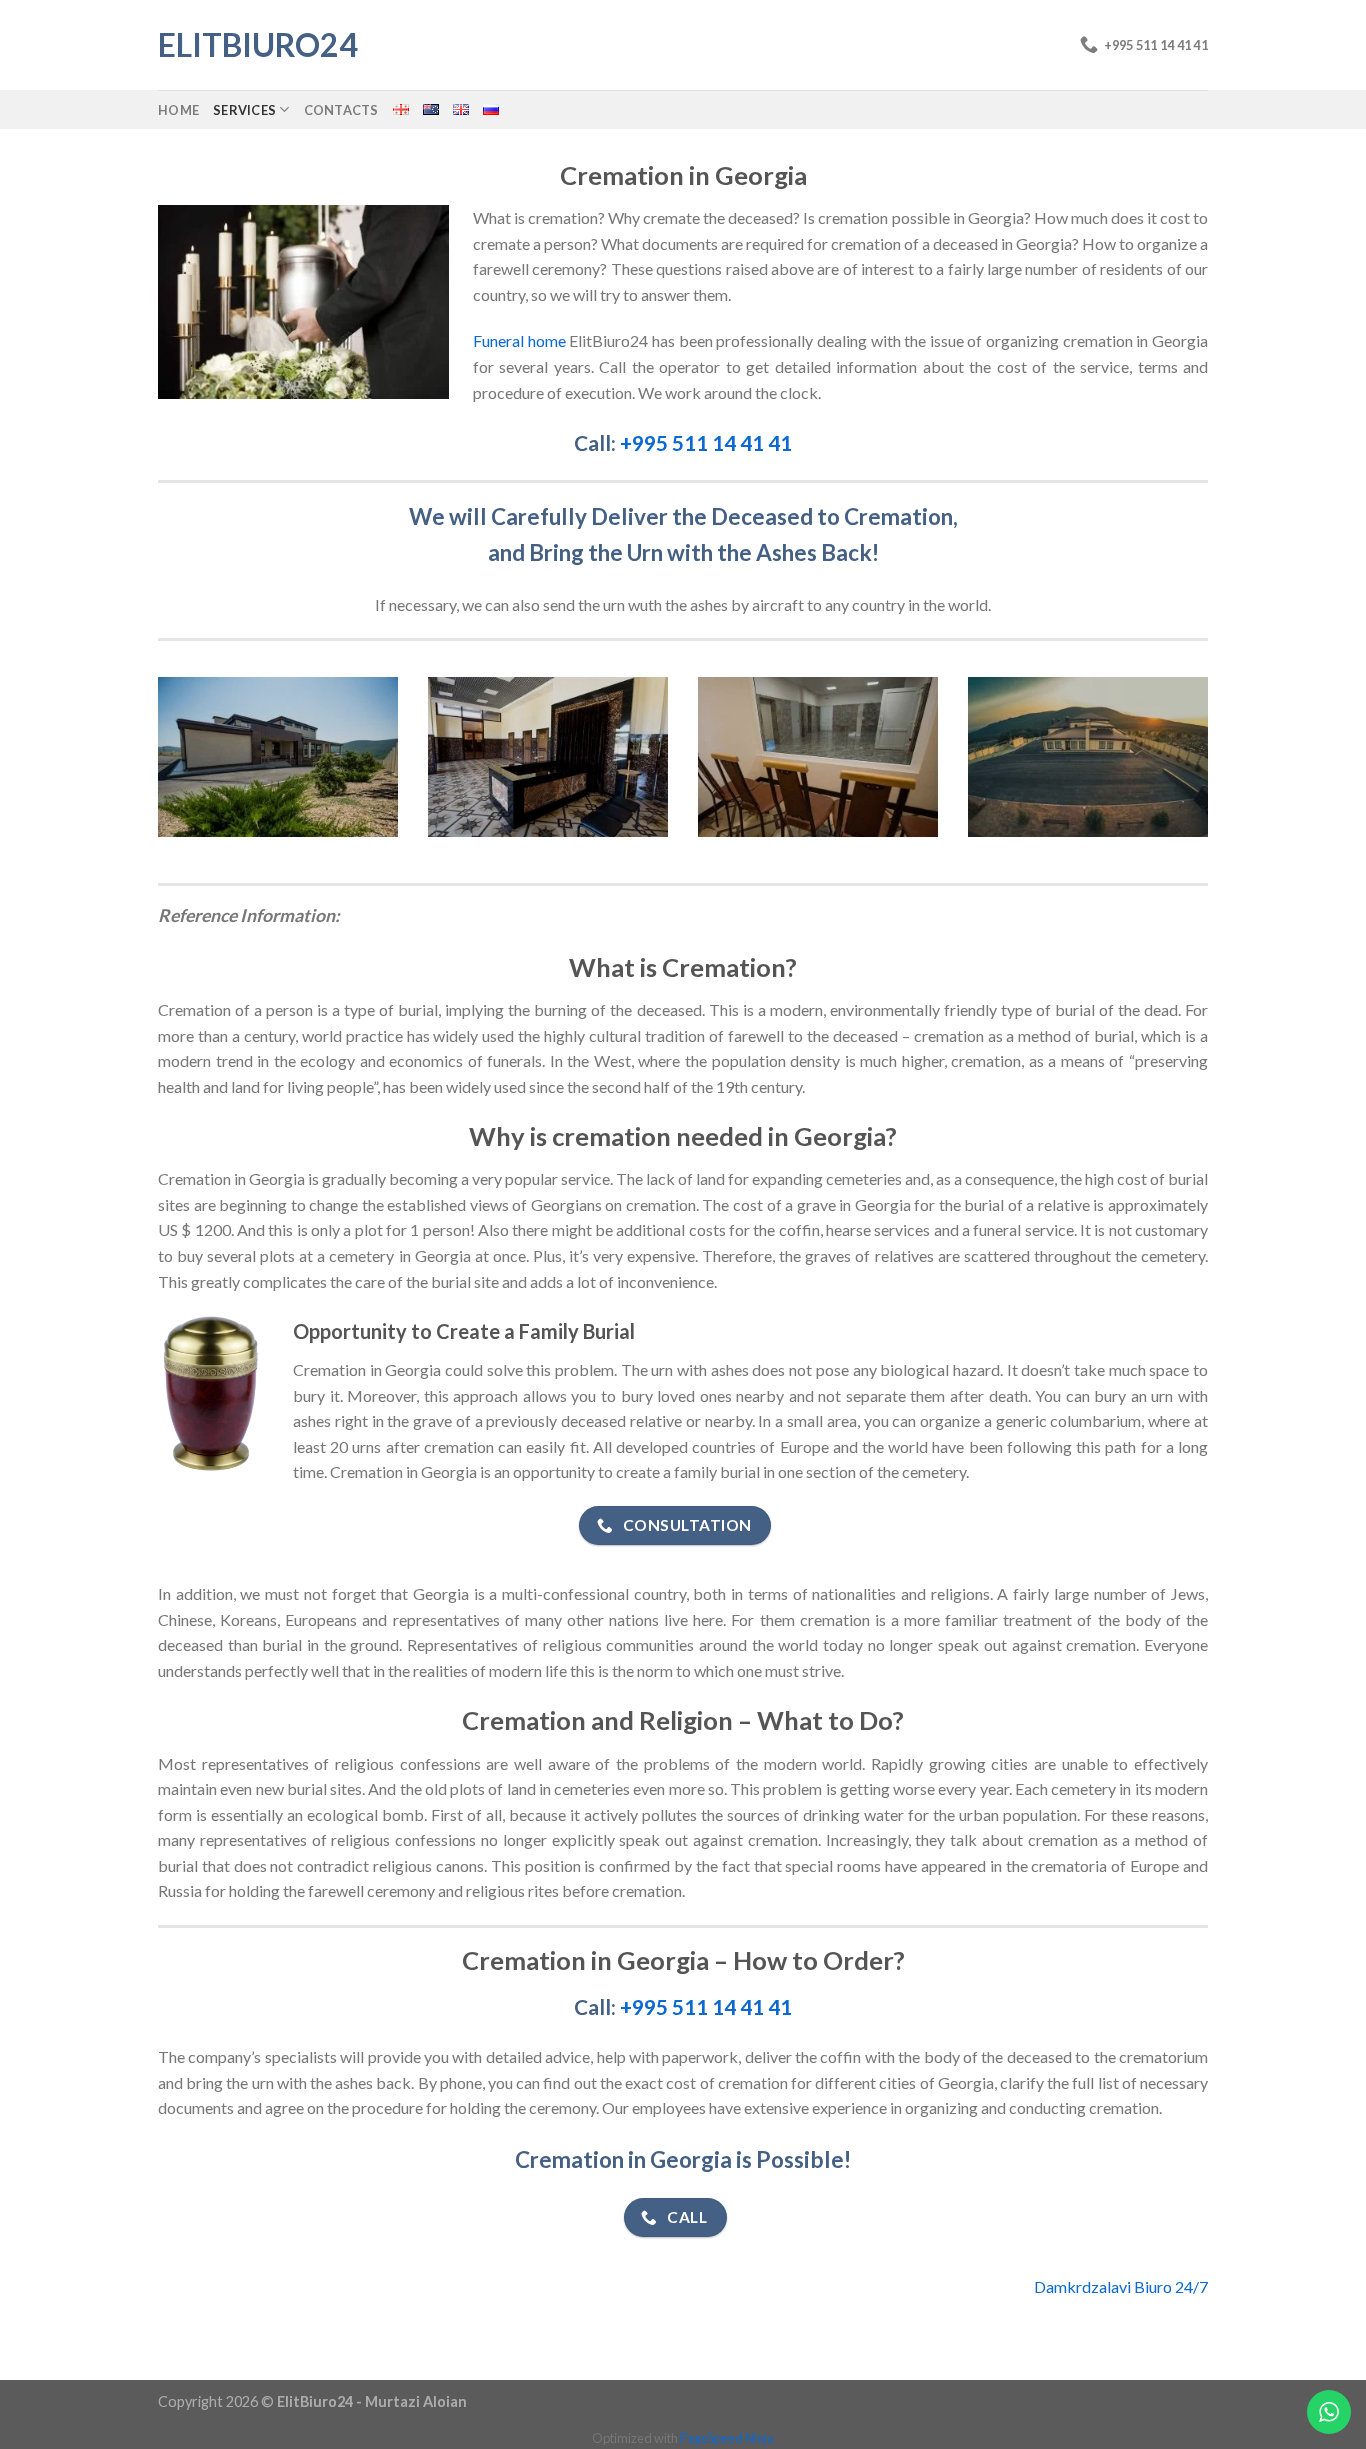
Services (244, 110)
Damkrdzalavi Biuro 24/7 (1121, 2286)
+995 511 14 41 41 (706, 442)
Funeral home (519, 340)
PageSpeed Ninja (727, 2438)
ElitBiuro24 (258, 45)
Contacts (341, 110)
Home (178, 110)
